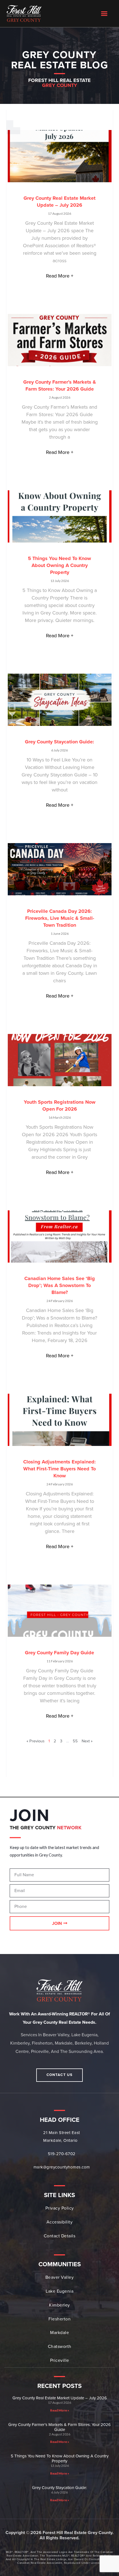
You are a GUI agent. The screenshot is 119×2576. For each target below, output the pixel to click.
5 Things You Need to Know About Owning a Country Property (59, 565)
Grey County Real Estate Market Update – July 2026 (60, 2398)
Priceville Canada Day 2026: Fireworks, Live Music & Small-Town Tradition (60, 918)
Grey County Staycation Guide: (59, 742)
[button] (104, 14)
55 (75, 1741)
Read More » (60, 2410)
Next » (87, 1741)
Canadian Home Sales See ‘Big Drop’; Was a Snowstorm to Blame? (60, 1285)
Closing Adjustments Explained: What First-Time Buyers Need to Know (59, 1469)
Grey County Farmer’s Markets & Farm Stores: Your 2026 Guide (59, 2427)
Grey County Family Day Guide (59, 1653)
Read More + (60, 276)
